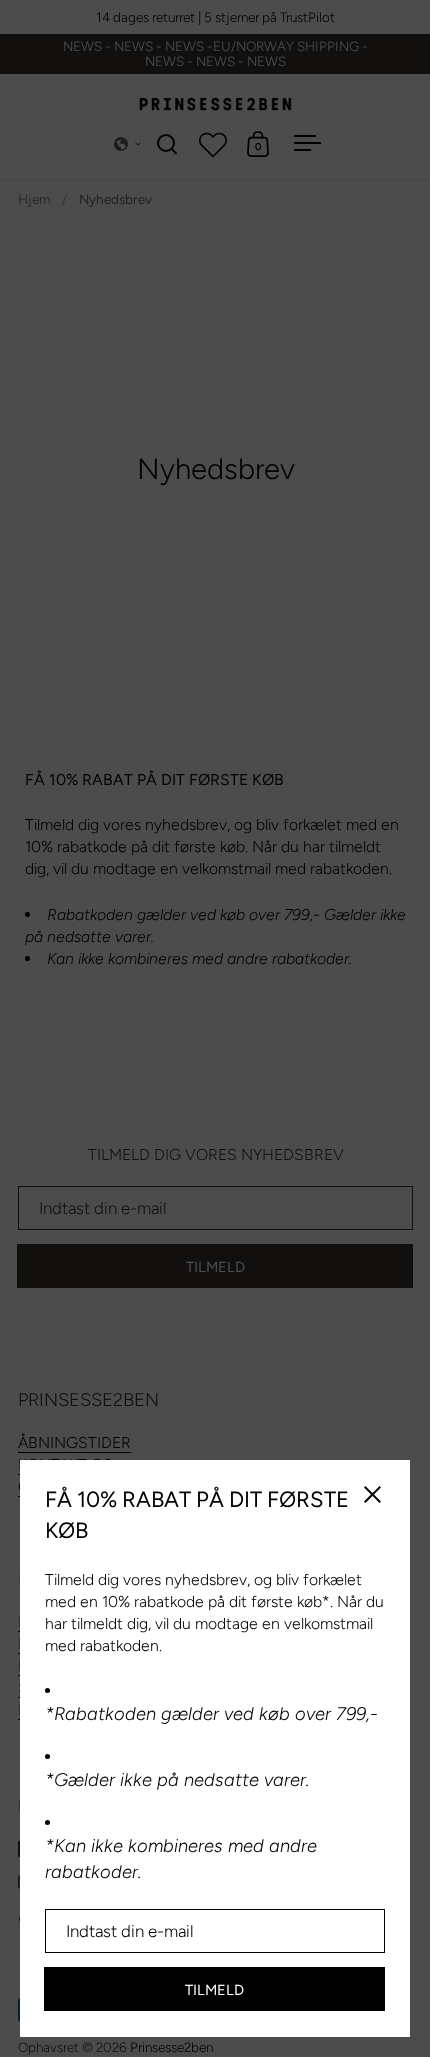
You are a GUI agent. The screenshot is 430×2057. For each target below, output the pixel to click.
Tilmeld (214, 1990)
